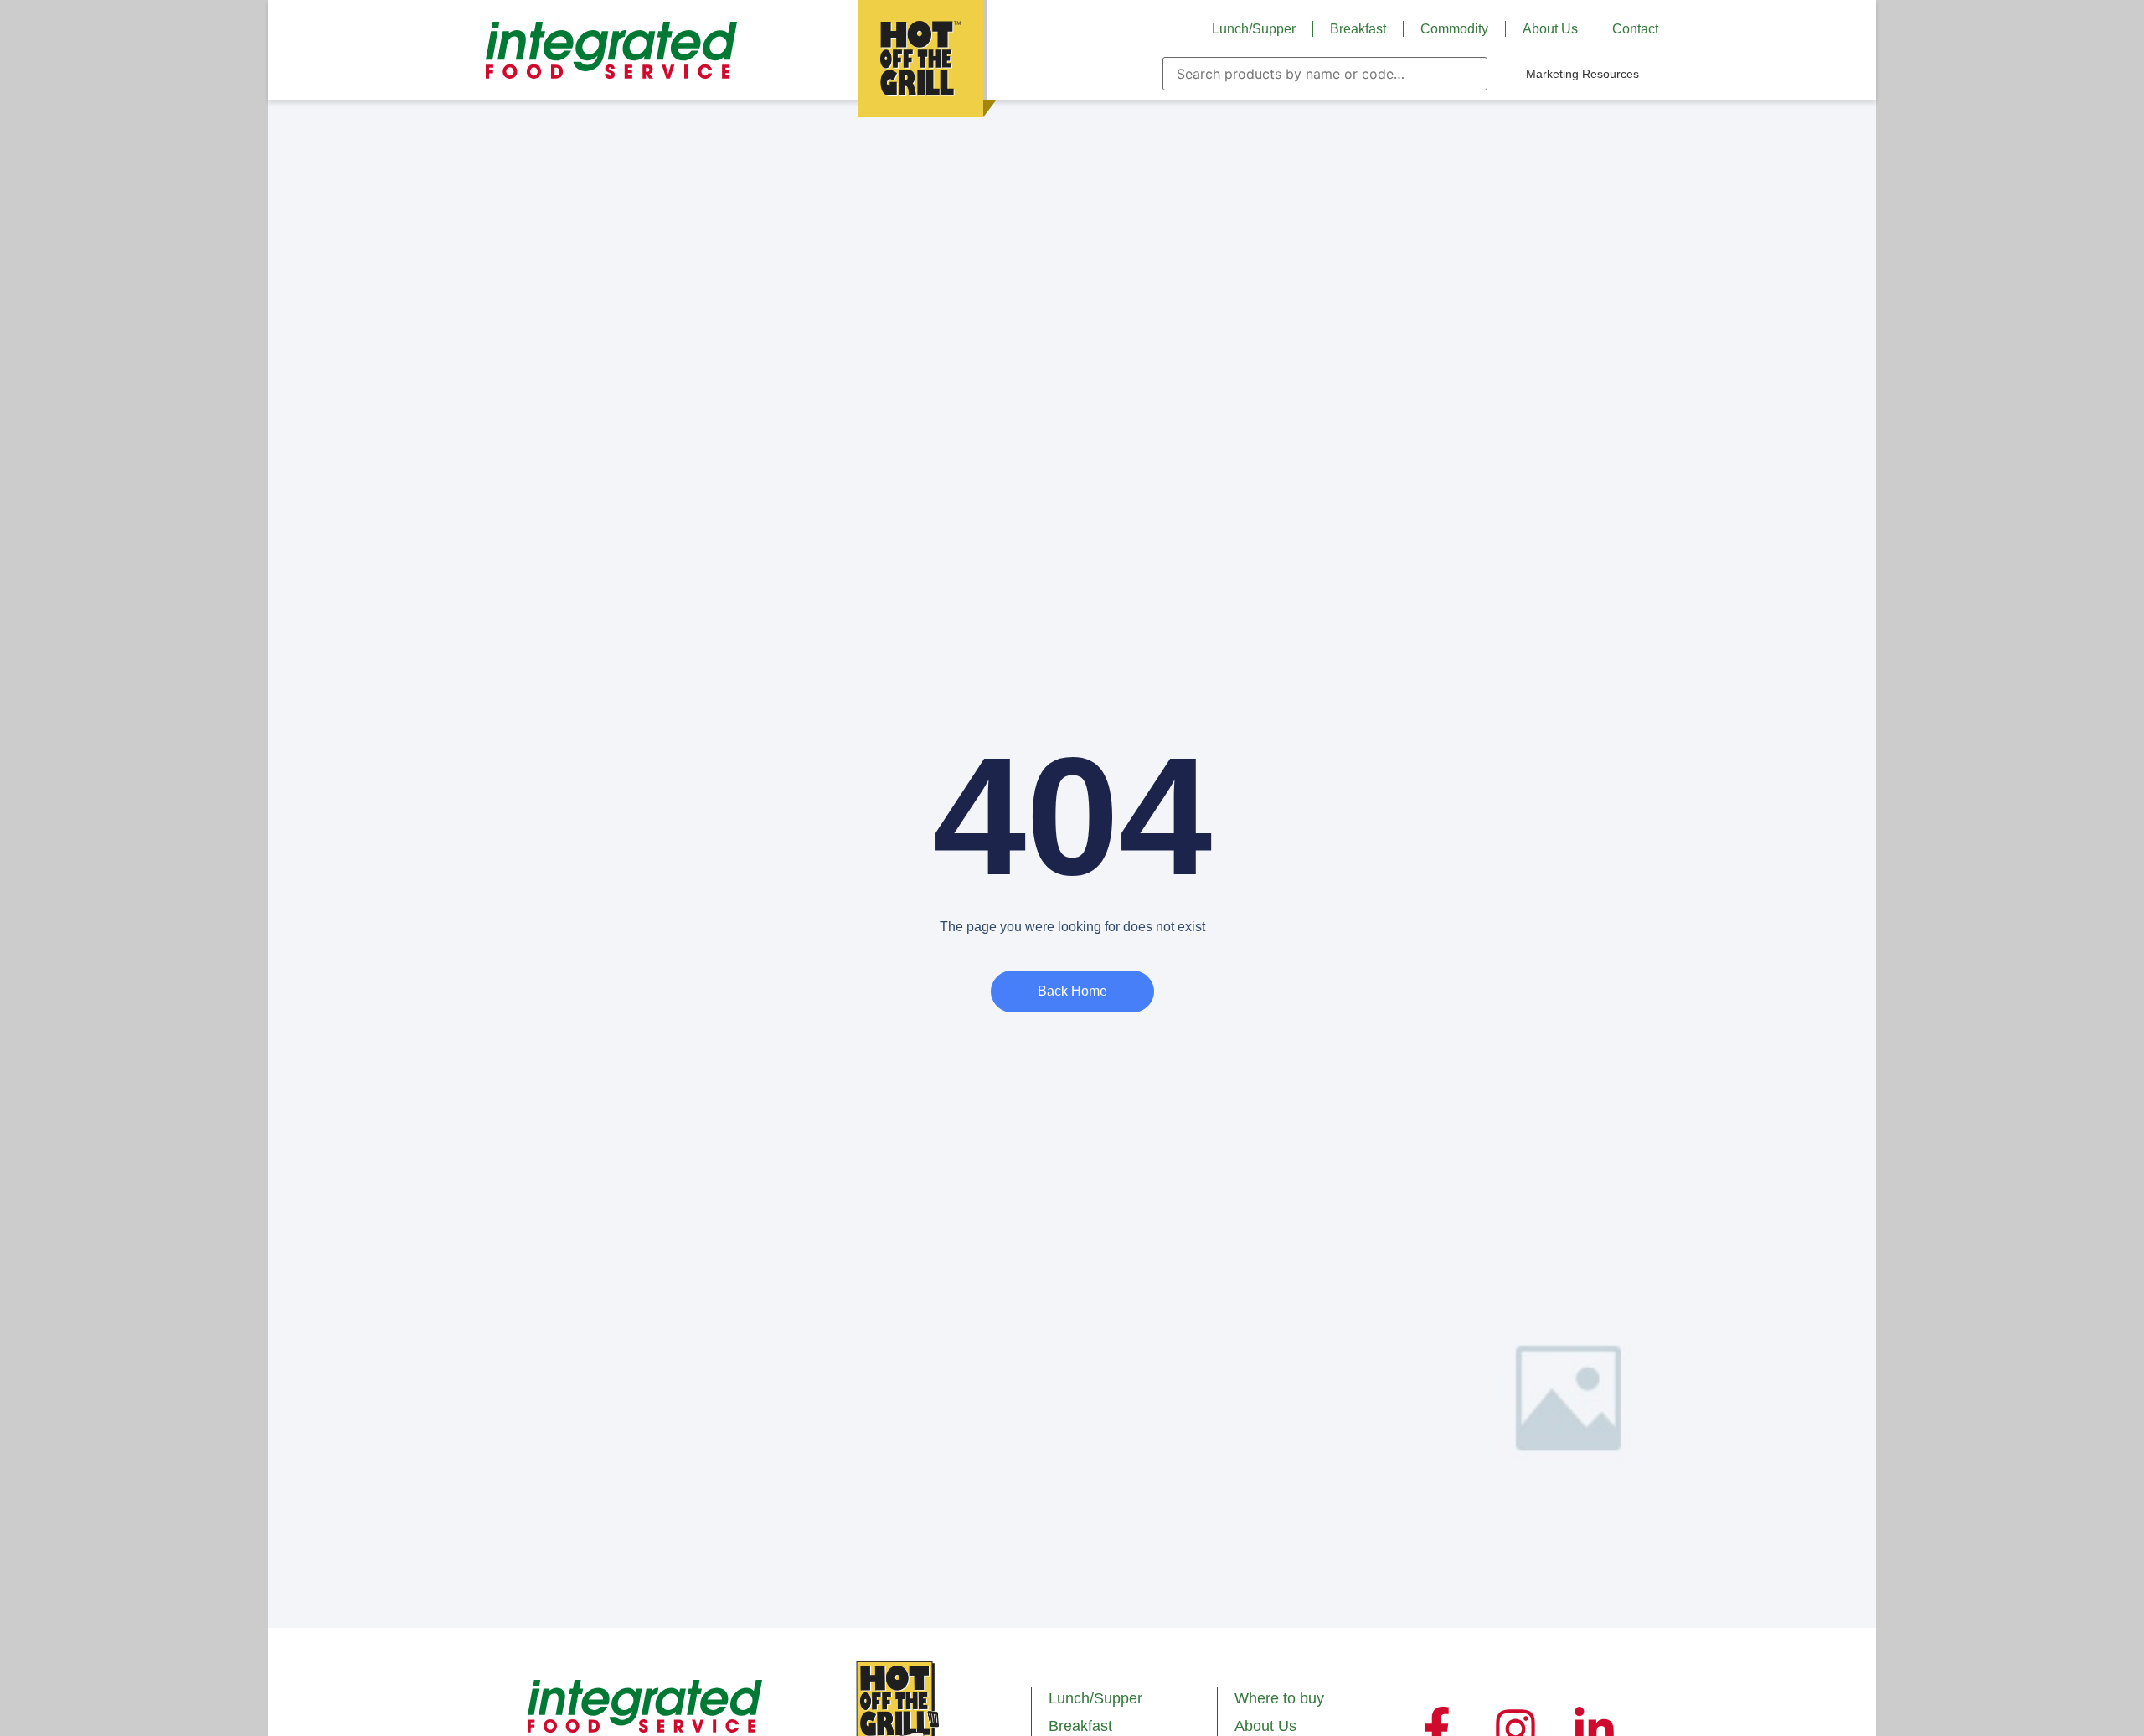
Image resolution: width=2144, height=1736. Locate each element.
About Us (1550, 29)
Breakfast (1358, 29)
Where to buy (1279, 1698)
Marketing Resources (1582, 74)
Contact (1635, 29)
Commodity (1454, 29)
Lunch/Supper (1254, 29)
